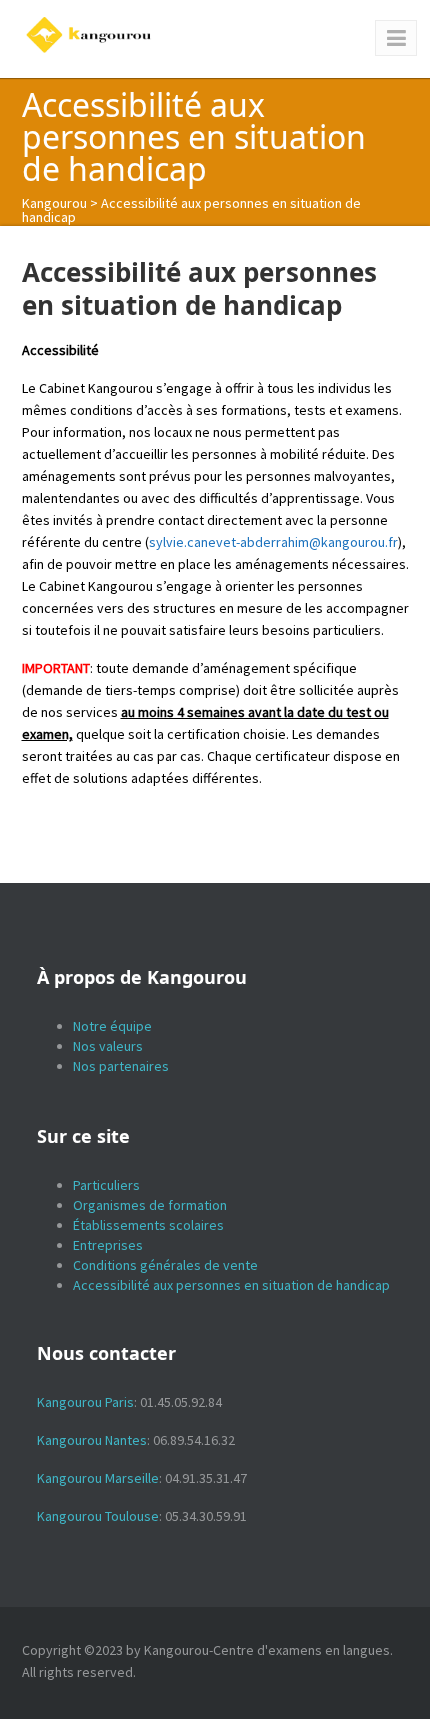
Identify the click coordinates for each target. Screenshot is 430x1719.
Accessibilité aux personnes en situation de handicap (231, 1285)
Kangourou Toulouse (98, 1516)
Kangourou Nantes (92, 1440)
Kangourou (54, 203)
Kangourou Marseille (98, 1478)
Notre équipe (112, 1026)
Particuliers (106, 1185)
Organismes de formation (150, 1205)
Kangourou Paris (85, 1402)
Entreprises (108, 1245)
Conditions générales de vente (165, 1265)
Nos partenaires (121, 1066)
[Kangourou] (89, 35)
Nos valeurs (108, 1046)
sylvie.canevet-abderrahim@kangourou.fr (273, 542)
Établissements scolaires (148, 1225)
